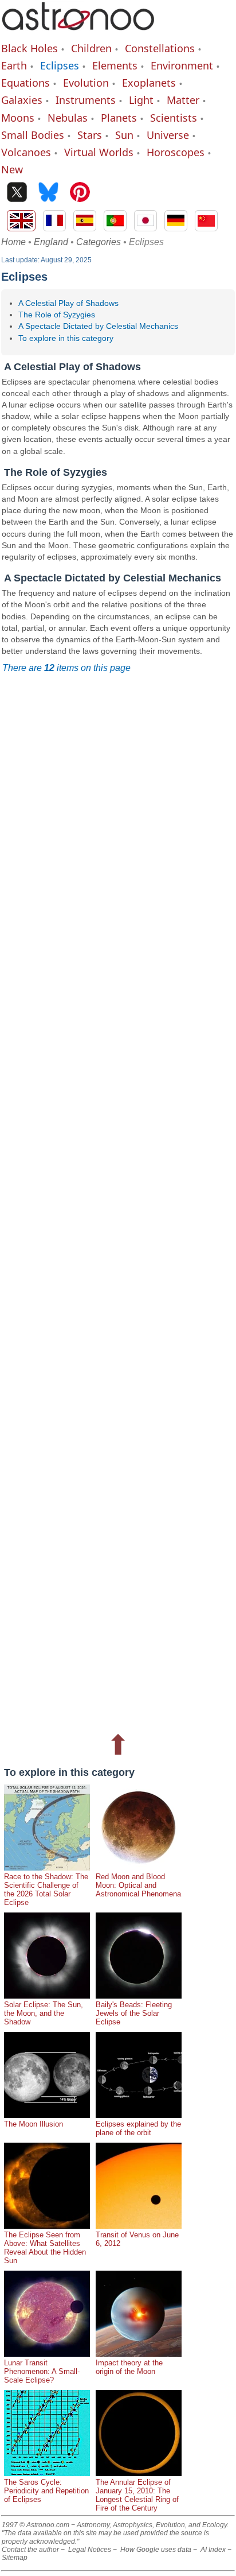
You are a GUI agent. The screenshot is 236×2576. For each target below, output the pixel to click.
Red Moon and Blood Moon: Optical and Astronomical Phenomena (138, 1885)
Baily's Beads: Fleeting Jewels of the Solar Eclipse (134, 2013)
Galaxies (22, 100)
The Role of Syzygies (57, 315)
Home (13, 242)
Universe (168, 135)
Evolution (86, 83)
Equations (25, 83)
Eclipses (60, 65)
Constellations (160, 48)
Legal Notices (90, 2550)
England (51, 242)
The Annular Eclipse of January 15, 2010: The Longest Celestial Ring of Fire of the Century (137, 2495)
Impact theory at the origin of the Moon (129, 2367)
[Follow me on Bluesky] (48, 193)
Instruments (86, 100)
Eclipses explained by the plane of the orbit (138, 2128)
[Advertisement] (118, 1202)
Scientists (174, 118)
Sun (124, 135)
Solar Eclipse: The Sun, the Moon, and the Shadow (44, 2013)
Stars (90, 135)
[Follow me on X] (17, 193)
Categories (99, 242)
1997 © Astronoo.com (36, 2525)
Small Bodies (33, 135)
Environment (182, 65)
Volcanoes (26, 152)
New (12, 169)
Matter (183, 100)
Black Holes (29, 48)
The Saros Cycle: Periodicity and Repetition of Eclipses (46, 2491)
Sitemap (15, 2558)
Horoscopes (176, 152)
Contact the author (30, 2550)
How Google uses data (156, 2550)
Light (141, 100)
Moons (18, 118)
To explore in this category (66, 338)
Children (91, 48)
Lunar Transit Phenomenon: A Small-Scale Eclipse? (42, 2371)
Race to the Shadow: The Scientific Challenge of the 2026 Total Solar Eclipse (46, 1890)
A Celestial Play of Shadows (68, 303)
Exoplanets (149, 83)
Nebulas (68, 118)
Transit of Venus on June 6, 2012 (137, 2239)
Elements (115, 65)
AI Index (213, 2550)
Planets (119, 118)
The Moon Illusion (34, 2124)
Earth (14, 65)
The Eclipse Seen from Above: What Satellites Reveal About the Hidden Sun (45, 2248)
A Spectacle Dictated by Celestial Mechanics (98, 326)
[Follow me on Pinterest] (80, 193)
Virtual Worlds (99, 152)
